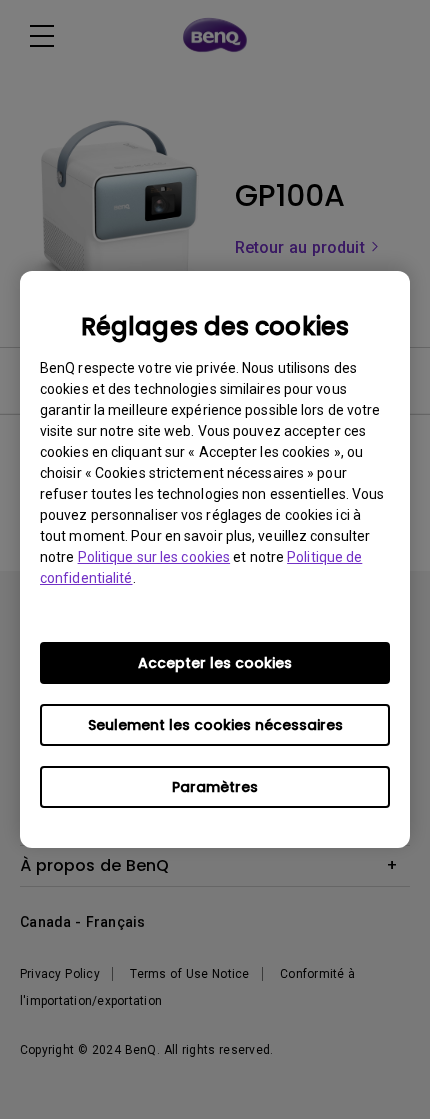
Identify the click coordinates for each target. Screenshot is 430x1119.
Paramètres (215, 787)
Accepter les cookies (215, 663)
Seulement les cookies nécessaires (215, 725)
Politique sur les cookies (154, 557)
